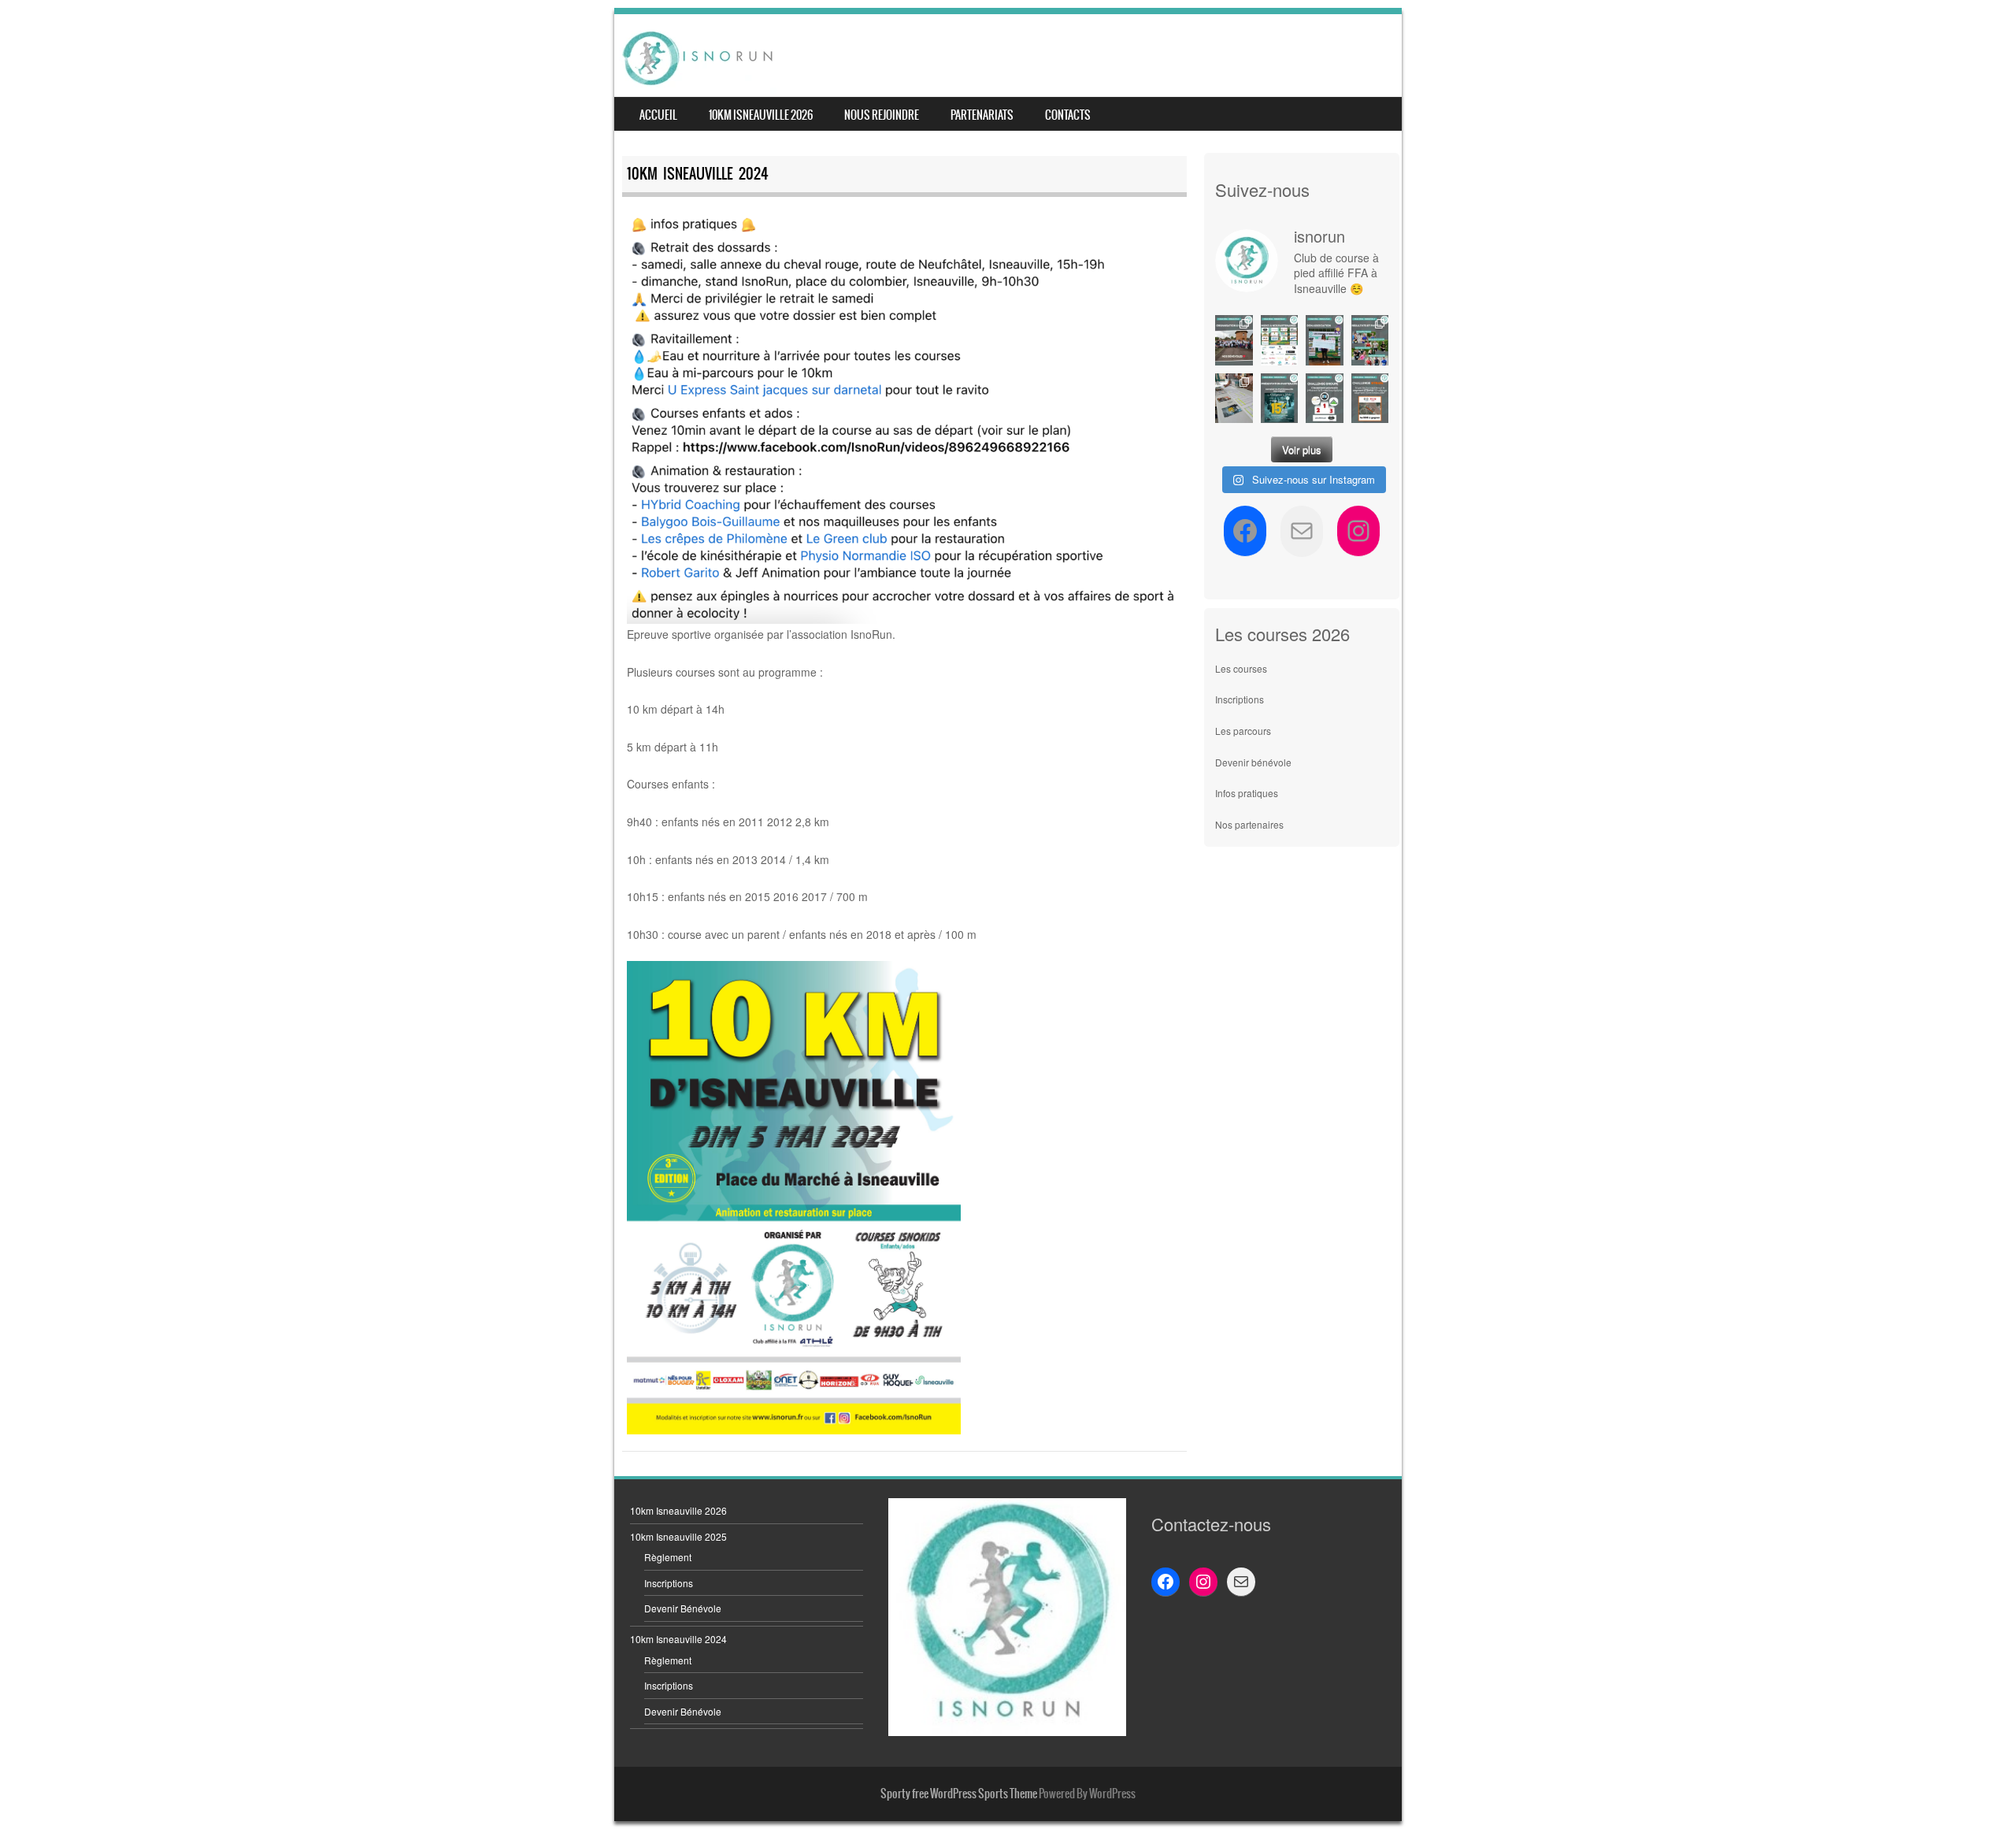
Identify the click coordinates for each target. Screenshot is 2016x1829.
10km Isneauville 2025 (678, 1536)
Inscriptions (1240, 699)
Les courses (1241, 668)
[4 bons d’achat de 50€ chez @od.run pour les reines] (1370, 398)
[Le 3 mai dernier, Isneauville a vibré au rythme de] (1234, 340)
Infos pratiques (1247, 793)
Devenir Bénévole (683, 1608)
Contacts (1068, 115)
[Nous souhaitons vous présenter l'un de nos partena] (1280, 398)
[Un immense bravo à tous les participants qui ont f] (1370, 340)
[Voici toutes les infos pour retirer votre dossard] (1234, 398)
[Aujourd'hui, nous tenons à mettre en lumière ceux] (1280, 340)
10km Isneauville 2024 (678, 1639)
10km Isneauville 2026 (761, 115)
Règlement (668, 1557)
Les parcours (1243, 731)
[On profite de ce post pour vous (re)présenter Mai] (1325, 340)
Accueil (658, 115)
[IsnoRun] (698, 58)
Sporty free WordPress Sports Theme (959, 1794)
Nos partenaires (1249, 824)
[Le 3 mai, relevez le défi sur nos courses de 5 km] (1325, 398)
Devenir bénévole (1253, 762)
